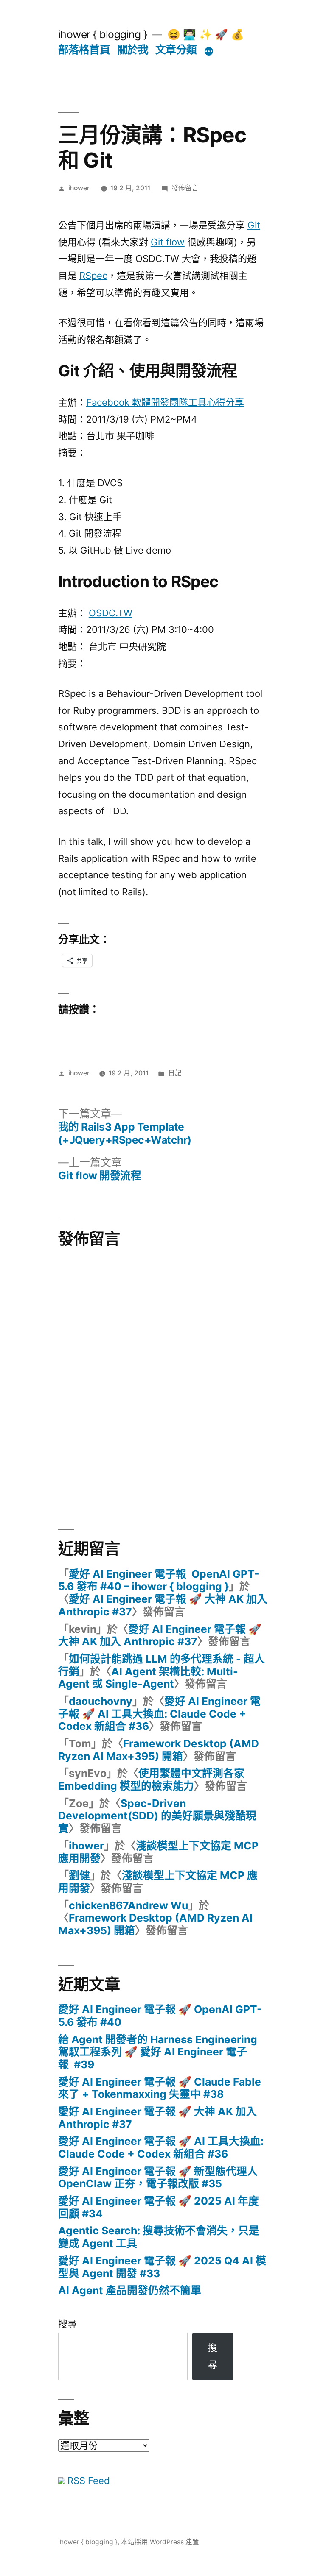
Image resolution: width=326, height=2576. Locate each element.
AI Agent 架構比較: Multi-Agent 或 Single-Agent (148, 1678)
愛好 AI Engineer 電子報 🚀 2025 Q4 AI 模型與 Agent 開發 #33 (162, 2267)
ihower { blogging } (103, 34)
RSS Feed (87, 2481)
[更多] (209, 51)
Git (254, 225)
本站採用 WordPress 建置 (160, 2542)
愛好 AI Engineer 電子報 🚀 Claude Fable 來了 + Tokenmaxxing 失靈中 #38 (160, 2088)
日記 (175, 1073)
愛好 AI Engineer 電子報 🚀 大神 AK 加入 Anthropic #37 (163, 1605)
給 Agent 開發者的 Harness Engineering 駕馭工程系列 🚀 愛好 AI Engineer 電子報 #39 (158, 2052)
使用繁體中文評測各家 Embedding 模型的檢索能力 (151, 1780)
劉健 (79, 1875)
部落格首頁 (84, 50)
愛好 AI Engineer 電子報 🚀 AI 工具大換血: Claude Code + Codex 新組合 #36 (159, 1714)
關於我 (133, 50)
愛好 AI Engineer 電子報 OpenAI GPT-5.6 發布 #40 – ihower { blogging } (159, 1580)
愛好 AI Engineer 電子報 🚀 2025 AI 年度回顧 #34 (159, 2207)
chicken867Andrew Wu (128, 1905)
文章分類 (176, 50)
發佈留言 (185, 188)
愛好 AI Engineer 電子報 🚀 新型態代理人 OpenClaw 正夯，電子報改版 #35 (158, 2178)
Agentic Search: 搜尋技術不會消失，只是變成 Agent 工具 (159, 2237)
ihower (79, 188)
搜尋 (67, 2324)
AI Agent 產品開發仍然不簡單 (130, 2290)
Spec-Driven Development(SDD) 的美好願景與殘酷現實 (157, 1816)
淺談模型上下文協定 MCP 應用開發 (158, 1852)
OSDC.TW (111, 613)
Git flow (168, 242)
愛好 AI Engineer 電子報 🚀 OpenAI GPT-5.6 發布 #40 (160, 2016)
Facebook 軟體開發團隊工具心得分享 (165, 402)
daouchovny (101, 1701)
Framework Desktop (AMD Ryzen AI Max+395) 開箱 (159, 1750)
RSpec (93, 276)
